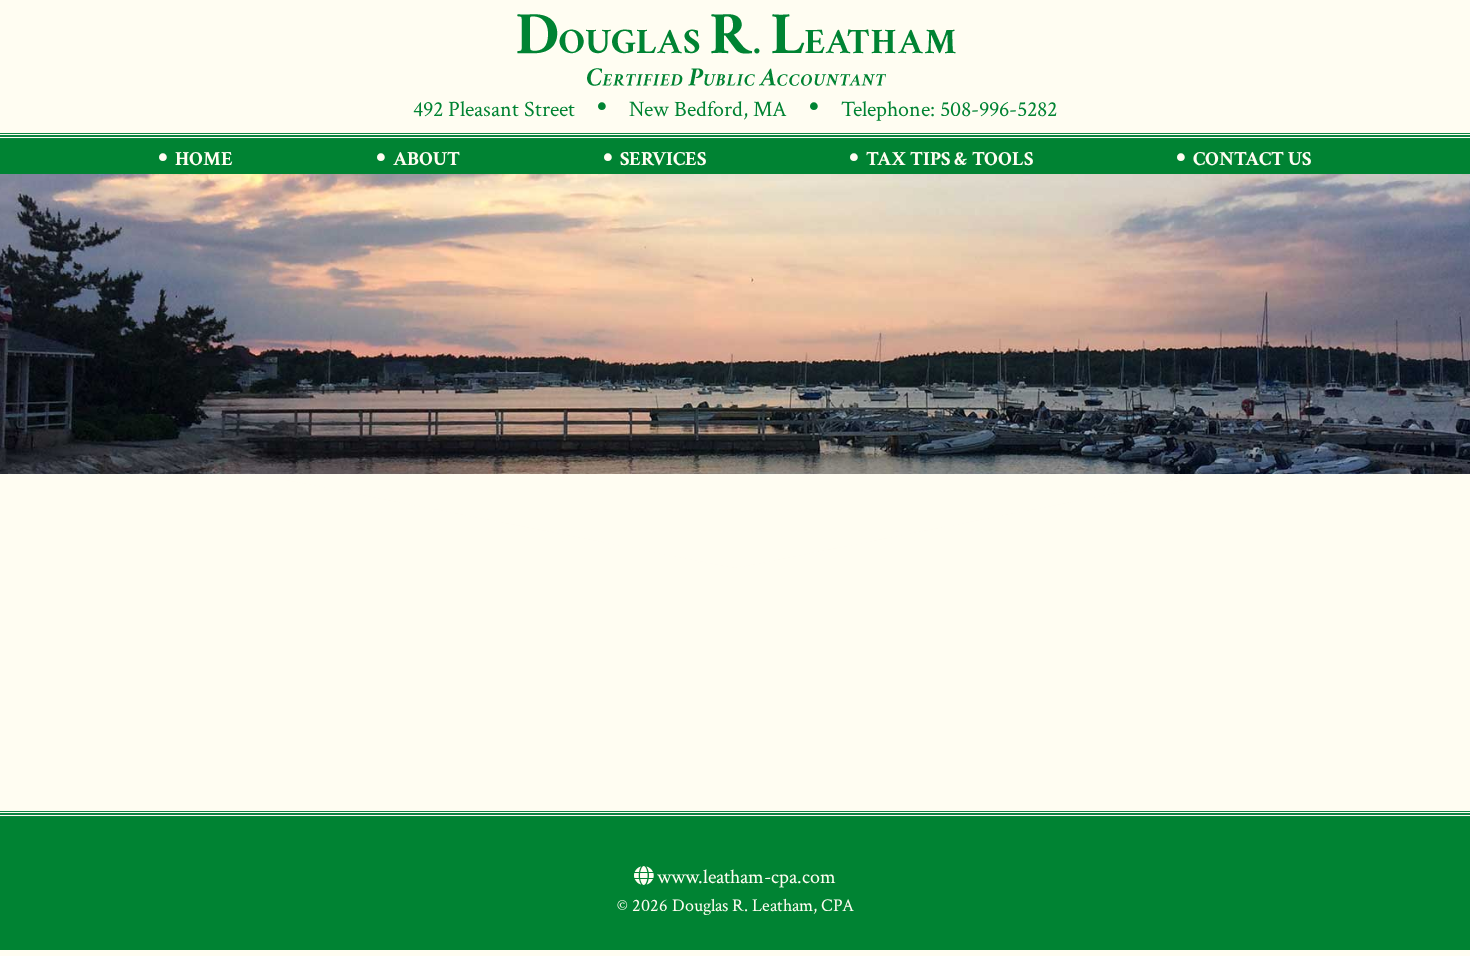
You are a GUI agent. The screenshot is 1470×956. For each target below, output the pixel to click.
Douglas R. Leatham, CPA (735, 49)
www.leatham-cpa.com (744, 877)
